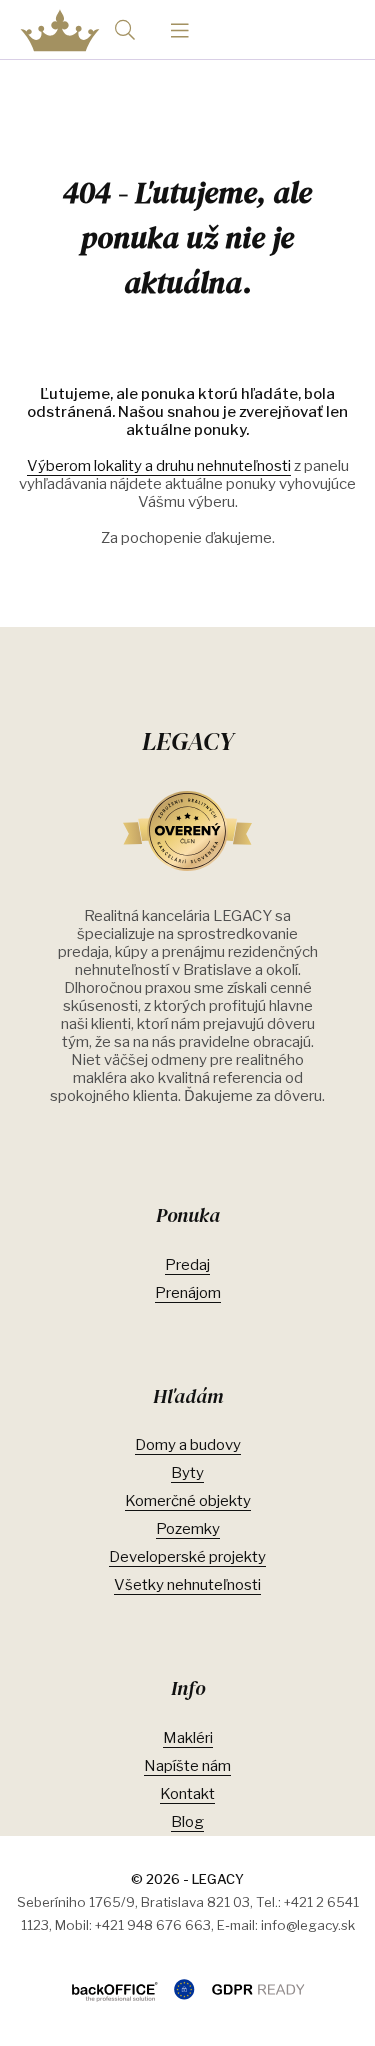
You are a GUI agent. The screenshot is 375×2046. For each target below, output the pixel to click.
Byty (187, 1473)
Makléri (188, 1738)
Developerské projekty (187, 1557)
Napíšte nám (187, 1766)
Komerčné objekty (188, 1501)
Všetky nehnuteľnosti (187, 1585)
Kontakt (187, 1794)
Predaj (187, 1265)
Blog (187, 1822)
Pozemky (188, 1529)
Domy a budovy (188, 1445)
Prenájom (188, 1293)
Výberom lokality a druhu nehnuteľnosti (159, 466)
